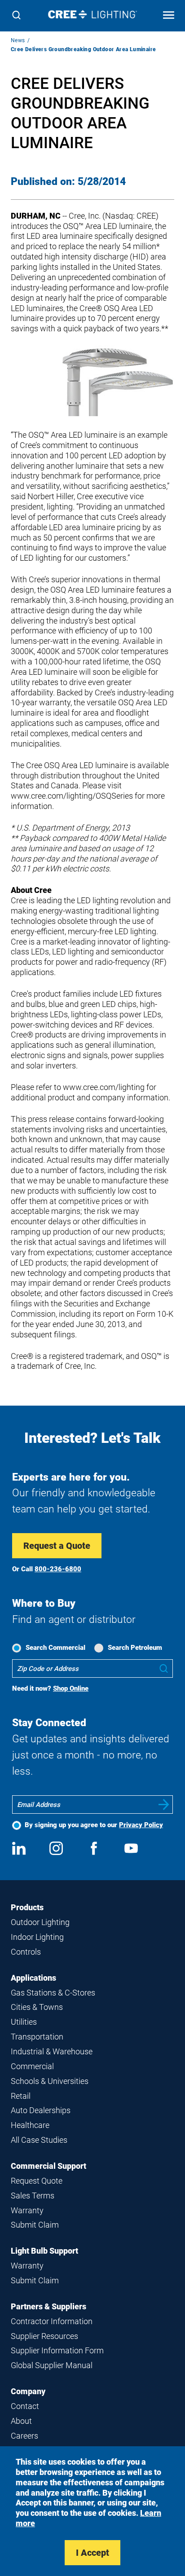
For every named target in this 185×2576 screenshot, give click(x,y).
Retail (21, 2096)
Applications (33, 1978)
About (21, 2421)
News (18, 40)
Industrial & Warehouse (52, 2051)
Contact (25, 2406)
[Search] (16, 16)
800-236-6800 (58, 1569)
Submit (164, 1805)
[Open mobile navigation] (169, 16)
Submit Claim (35, 2225)
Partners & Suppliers (48, 2306)
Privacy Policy (141, 1825)
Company (28, 2391)
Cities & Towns (37, 2007)
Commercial (32, 2066)
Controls (26, 1952)
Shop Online (71, 1688)
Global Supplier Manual (52, 2365)
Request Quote (37, 2181)
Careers (24, 2436)
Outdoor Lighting (40, 1922)
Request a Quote (57, 1546)
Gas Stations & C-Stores (53, 1993)
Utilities (24, 2022)
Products (27, 1907)
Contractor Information (52, 2321)
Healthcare (30, 2125)
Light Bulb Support (44, 2251)
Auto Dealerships (41, 2110)
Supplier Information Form (57, 2350)
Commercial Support (48, 2166)
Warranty (27, 2210)
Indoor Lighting (37, 1937)
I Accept (92, 2553)
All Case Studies (39, 2140)
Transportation (37, 2037)
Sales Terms (33, 2196)
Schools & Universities (50, 2081)
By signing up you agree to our (94, 1825)
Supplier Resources (44, 2336)
